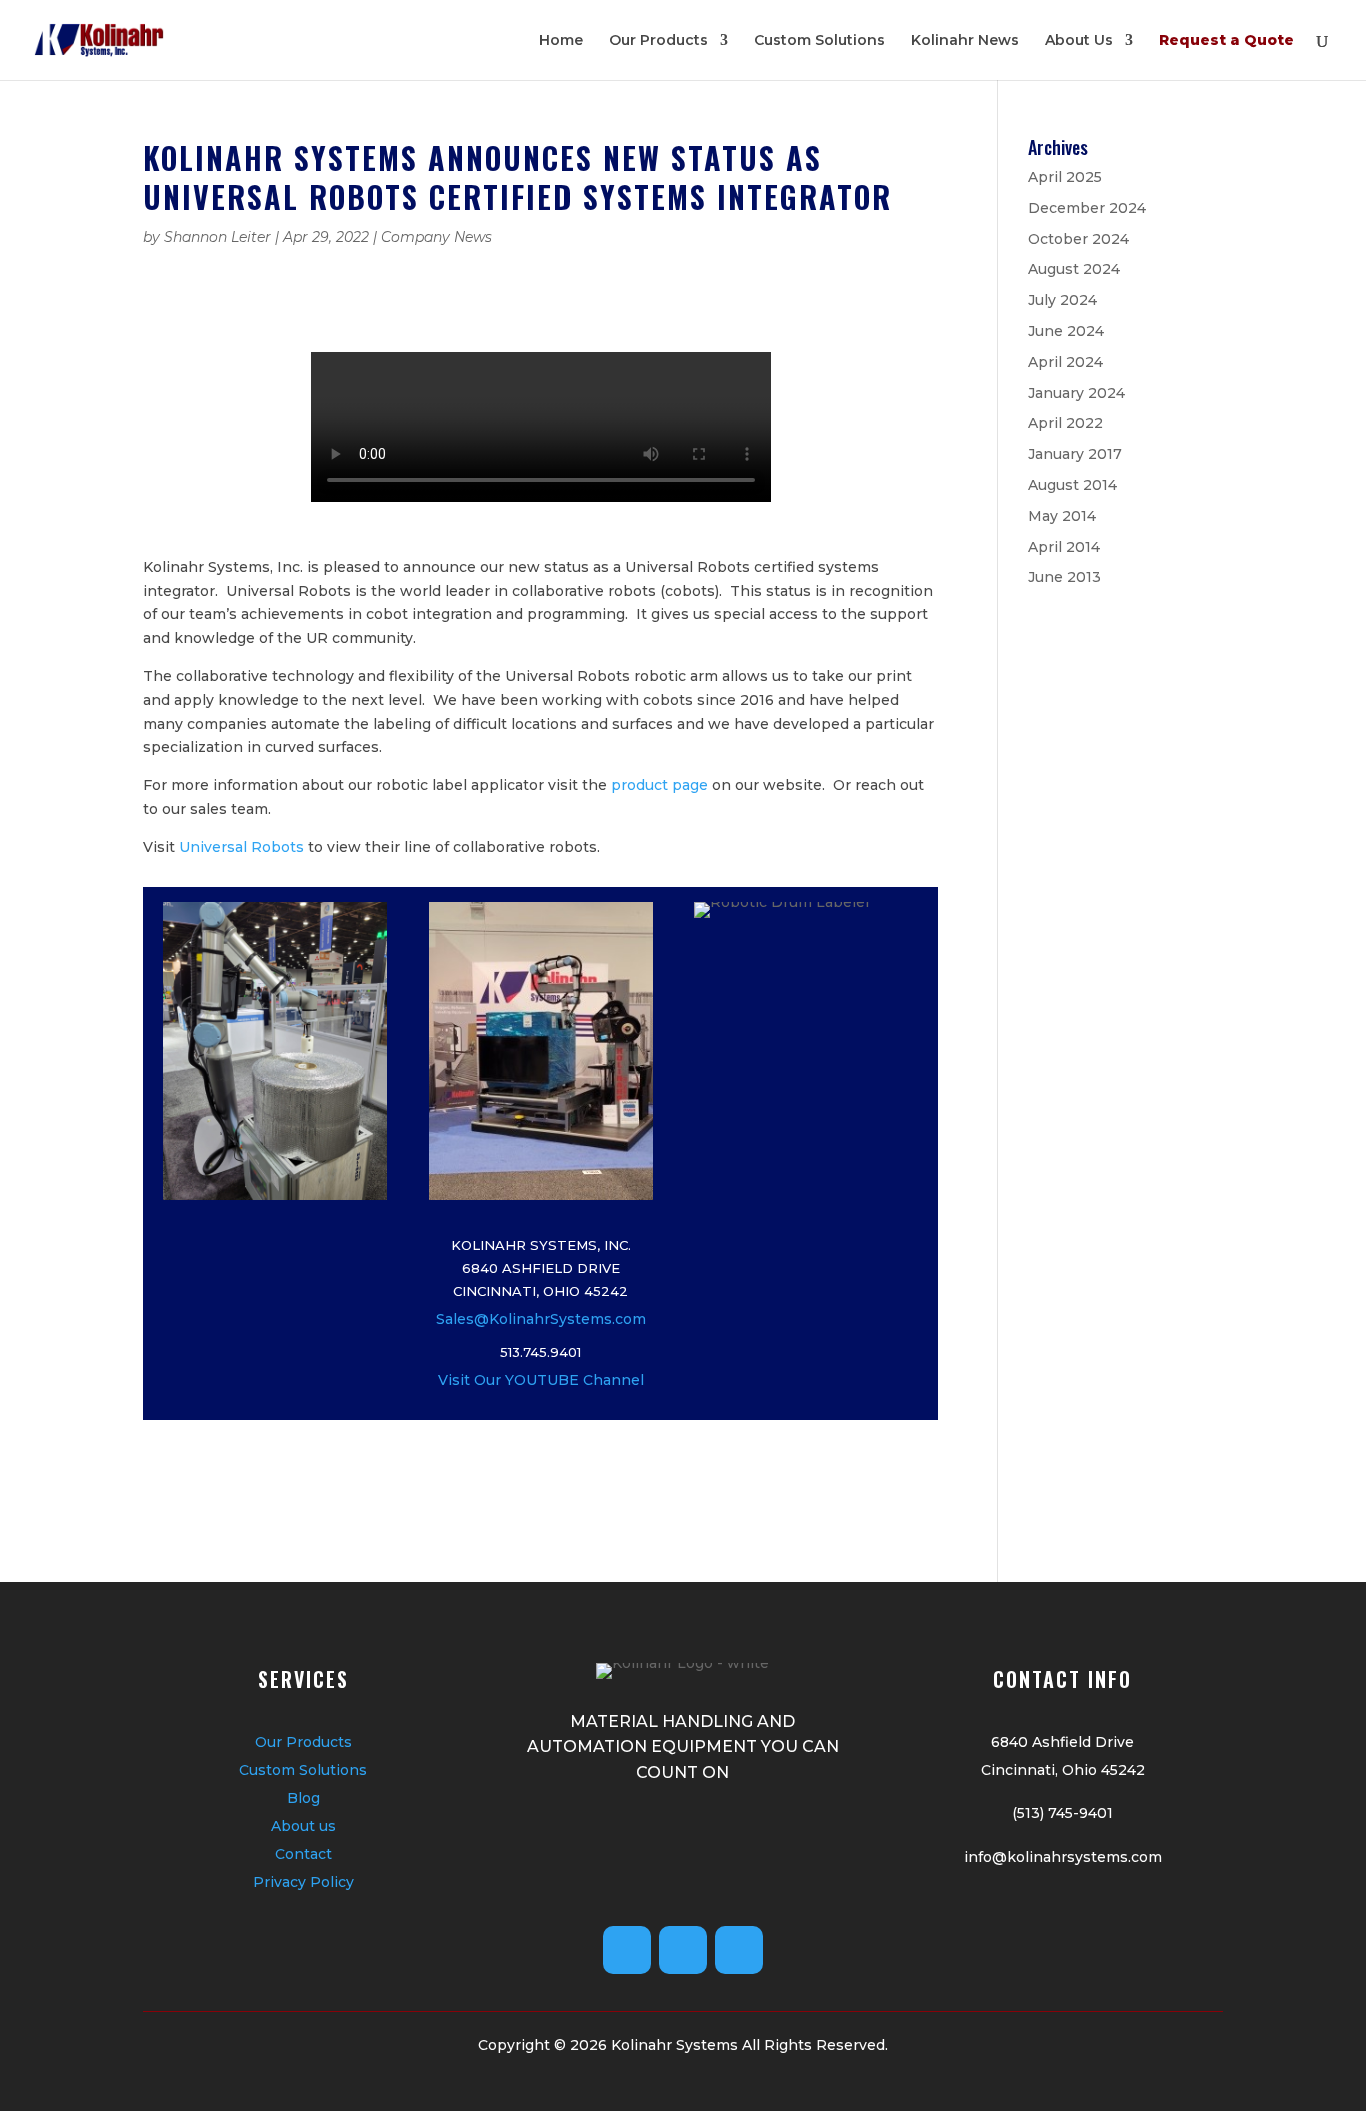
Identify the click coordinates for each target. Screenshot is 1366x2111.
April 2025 (1065, 177)
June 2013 (1064, 577)
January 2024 (1076, 393)
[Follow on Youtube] (627, 1950)
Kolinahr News (965, 41)
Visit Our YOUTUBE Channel (541, 1380)
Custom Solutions (819, 41)
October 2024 (1078, 239)
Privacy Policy (303, 1882)
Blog (303, 1798)
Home (561, 41)
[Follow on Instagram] (739, 1950)
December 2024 (1087, 208)
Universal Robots (241, 847)
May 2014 (1062, 516)
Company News (436, 237)
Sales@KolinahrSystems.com (541, 1319)
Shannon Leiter (217, 237)
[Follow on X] (683, 1950)
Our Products (658, 41)
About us (303, 1826)
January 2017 (1075, 454)
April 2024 (1065, 362)
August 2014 (1072, 485)
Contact (303, 1854)
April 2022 (1065, 423)
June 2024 (1066, 331)
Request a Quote (1226, 41)
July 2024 (1062, 300)
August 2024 (1074, 269)
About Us (1079, 41)
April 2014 (1064, 547)
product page (659, 785)
